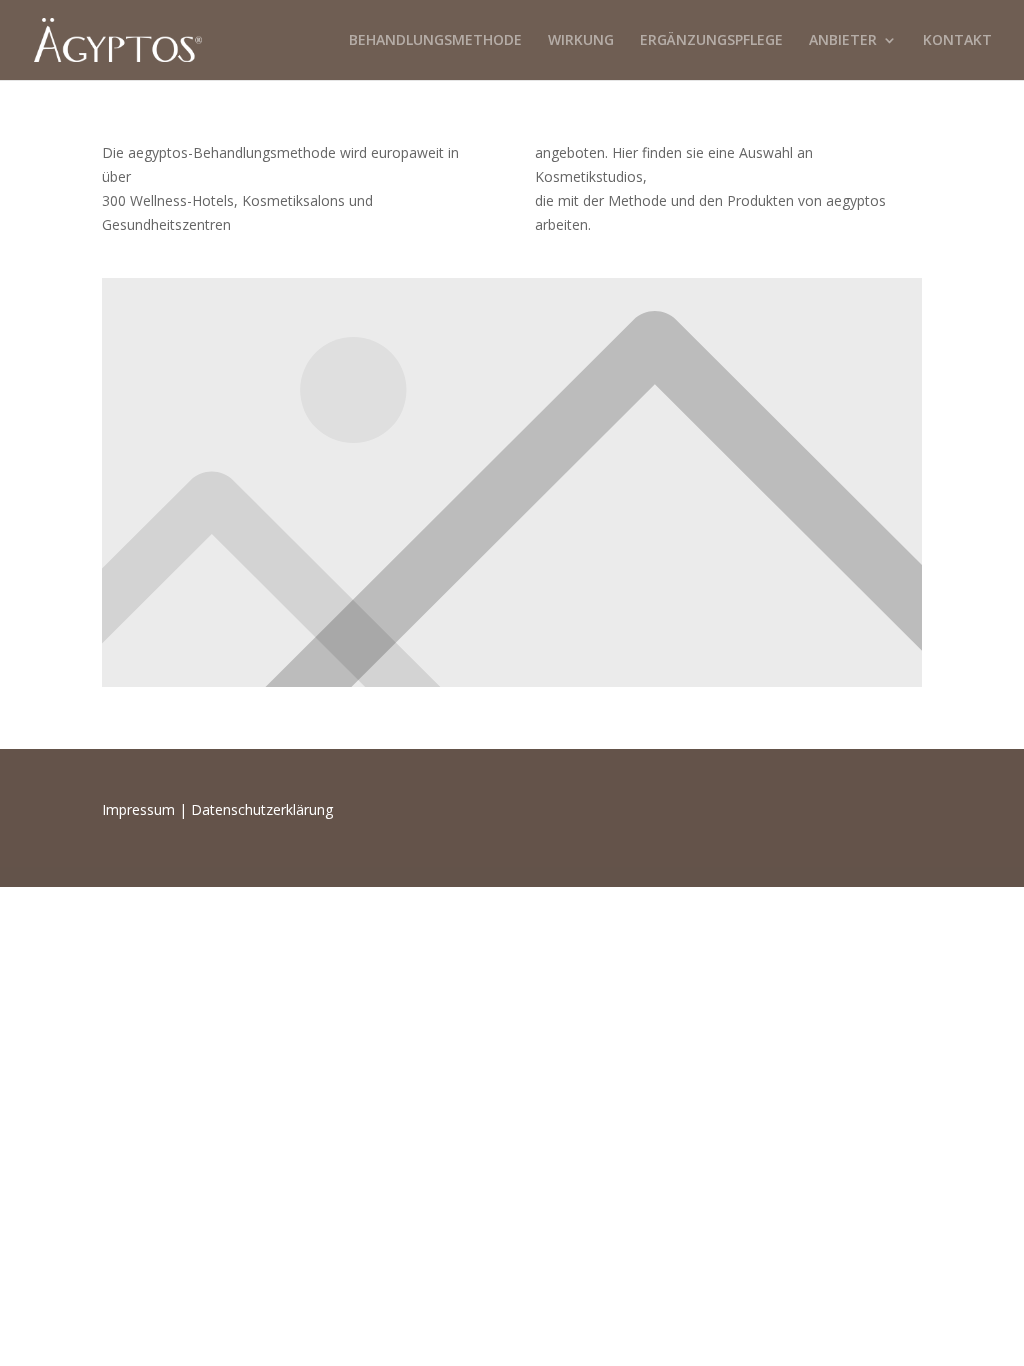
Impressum (138, 809)
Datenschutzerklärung (262, 809)
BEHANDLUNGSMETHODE (435, 41)
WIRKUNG (581, 41)
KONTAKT (957, 41)
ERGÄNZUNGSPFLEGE (711, 41)
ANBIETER (843, 41)
